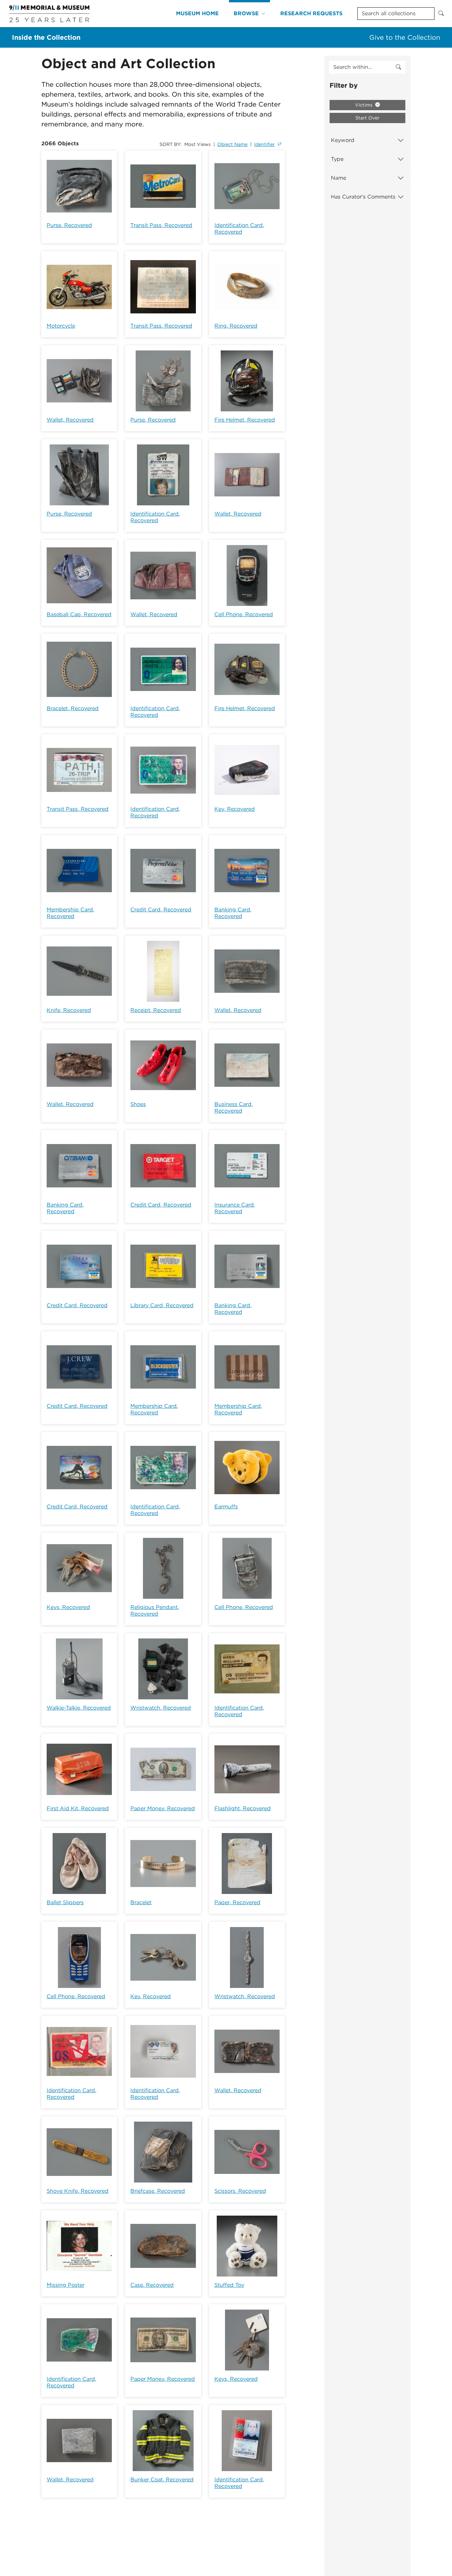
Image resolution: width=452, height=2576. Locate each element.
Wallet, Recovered (70, 420)
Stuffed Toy (229, 2285)
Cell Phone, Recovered (244, 614)
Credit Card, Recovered (161, 910)
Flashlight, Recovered (243, 1808)
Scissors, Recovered (240, 2191)
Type (337, 159)
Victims (364, 105)
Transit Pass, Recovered (161, 225)
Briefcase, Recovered (158, 2191)
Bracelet (141, 1902)
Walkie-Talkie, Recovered (79, 1708)
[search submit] (398, 67)
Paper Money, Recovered (163, 1808)
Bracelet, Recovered (73, 708)
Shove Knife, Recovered (78, 2191)
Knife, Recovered (69, 1010)
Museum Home (197, 13)
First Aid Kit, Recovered (78, 1808)
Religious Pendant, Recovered (155, 1610)
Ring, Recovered (236, 326)
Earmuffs (226, 1507)
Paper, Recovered (237, 1902)
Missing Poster (66, 2285)
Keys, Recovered (68, 1607)
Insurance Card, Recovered (235, 1208)
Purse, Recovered (69, 225)
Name (339, 178)
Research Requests (311, 13)
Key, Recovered (235, 809)
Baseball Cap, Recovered (79, 614)
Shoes (138, 1104)
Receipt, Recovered (156, 1010)
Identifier (265, 144)
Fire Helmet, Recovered (245, 420)
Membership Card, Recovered (70, 913)
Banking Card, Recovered (233, 913)
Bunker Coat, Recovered (162, 2480)
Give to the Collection (405, 37)
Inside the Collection (46, 37)
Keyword (343, 140)
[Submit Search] (441, 14)
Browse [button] (246, 13)
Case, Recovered (152, 2285)
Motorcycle (61, 326)
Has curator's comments (363, 197)
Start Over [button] (367, 118)
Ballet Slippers (65, 1902)
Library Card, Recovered (162, 1305)
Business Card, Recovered (234, 1107)
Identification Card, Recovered (239, 229)
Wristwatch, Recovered (161, 1708)
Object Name (232, 144)
